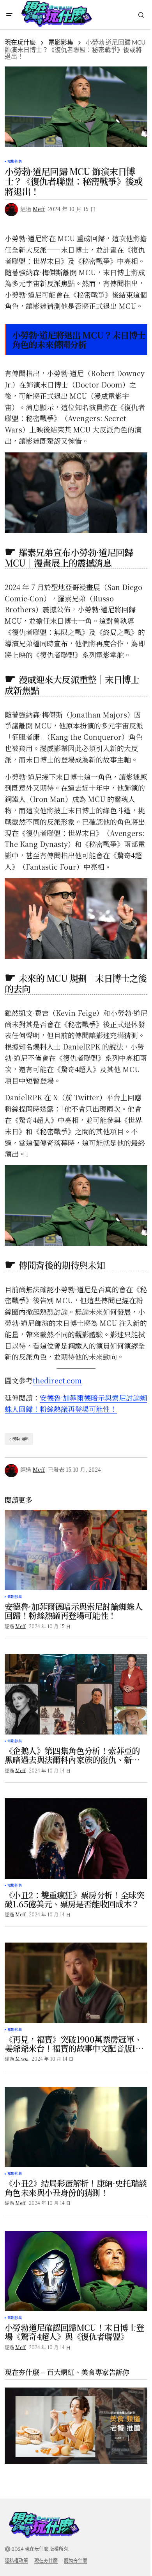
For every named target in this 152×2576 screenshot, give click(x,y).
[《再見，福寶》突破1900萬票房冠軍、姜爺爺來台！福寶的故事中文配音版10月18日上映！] (76, 1983)
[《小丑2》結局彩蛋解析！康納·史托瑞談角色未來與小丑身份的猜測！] (76, 2127)
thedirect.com (57, 1380)
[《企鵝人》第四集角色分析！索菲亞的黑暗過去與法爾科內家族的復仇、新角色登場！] (76, 1694)
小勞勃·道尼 (19, 1439)
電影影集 (61, 42)
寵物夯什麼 (76, 2561)
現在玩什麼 (20, 42)
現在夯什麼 (46, 2561)
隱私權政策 (16, 2561)
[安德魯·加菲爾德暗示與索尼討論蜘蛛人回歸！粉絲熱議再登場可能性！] (76, 1550)
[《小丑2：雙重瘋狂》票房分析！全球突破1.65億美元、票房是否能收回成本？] (76, 1839)
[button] (9, 15)
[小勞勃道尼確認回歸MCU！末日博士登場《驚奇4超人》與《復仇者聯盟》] (76, 2271)
